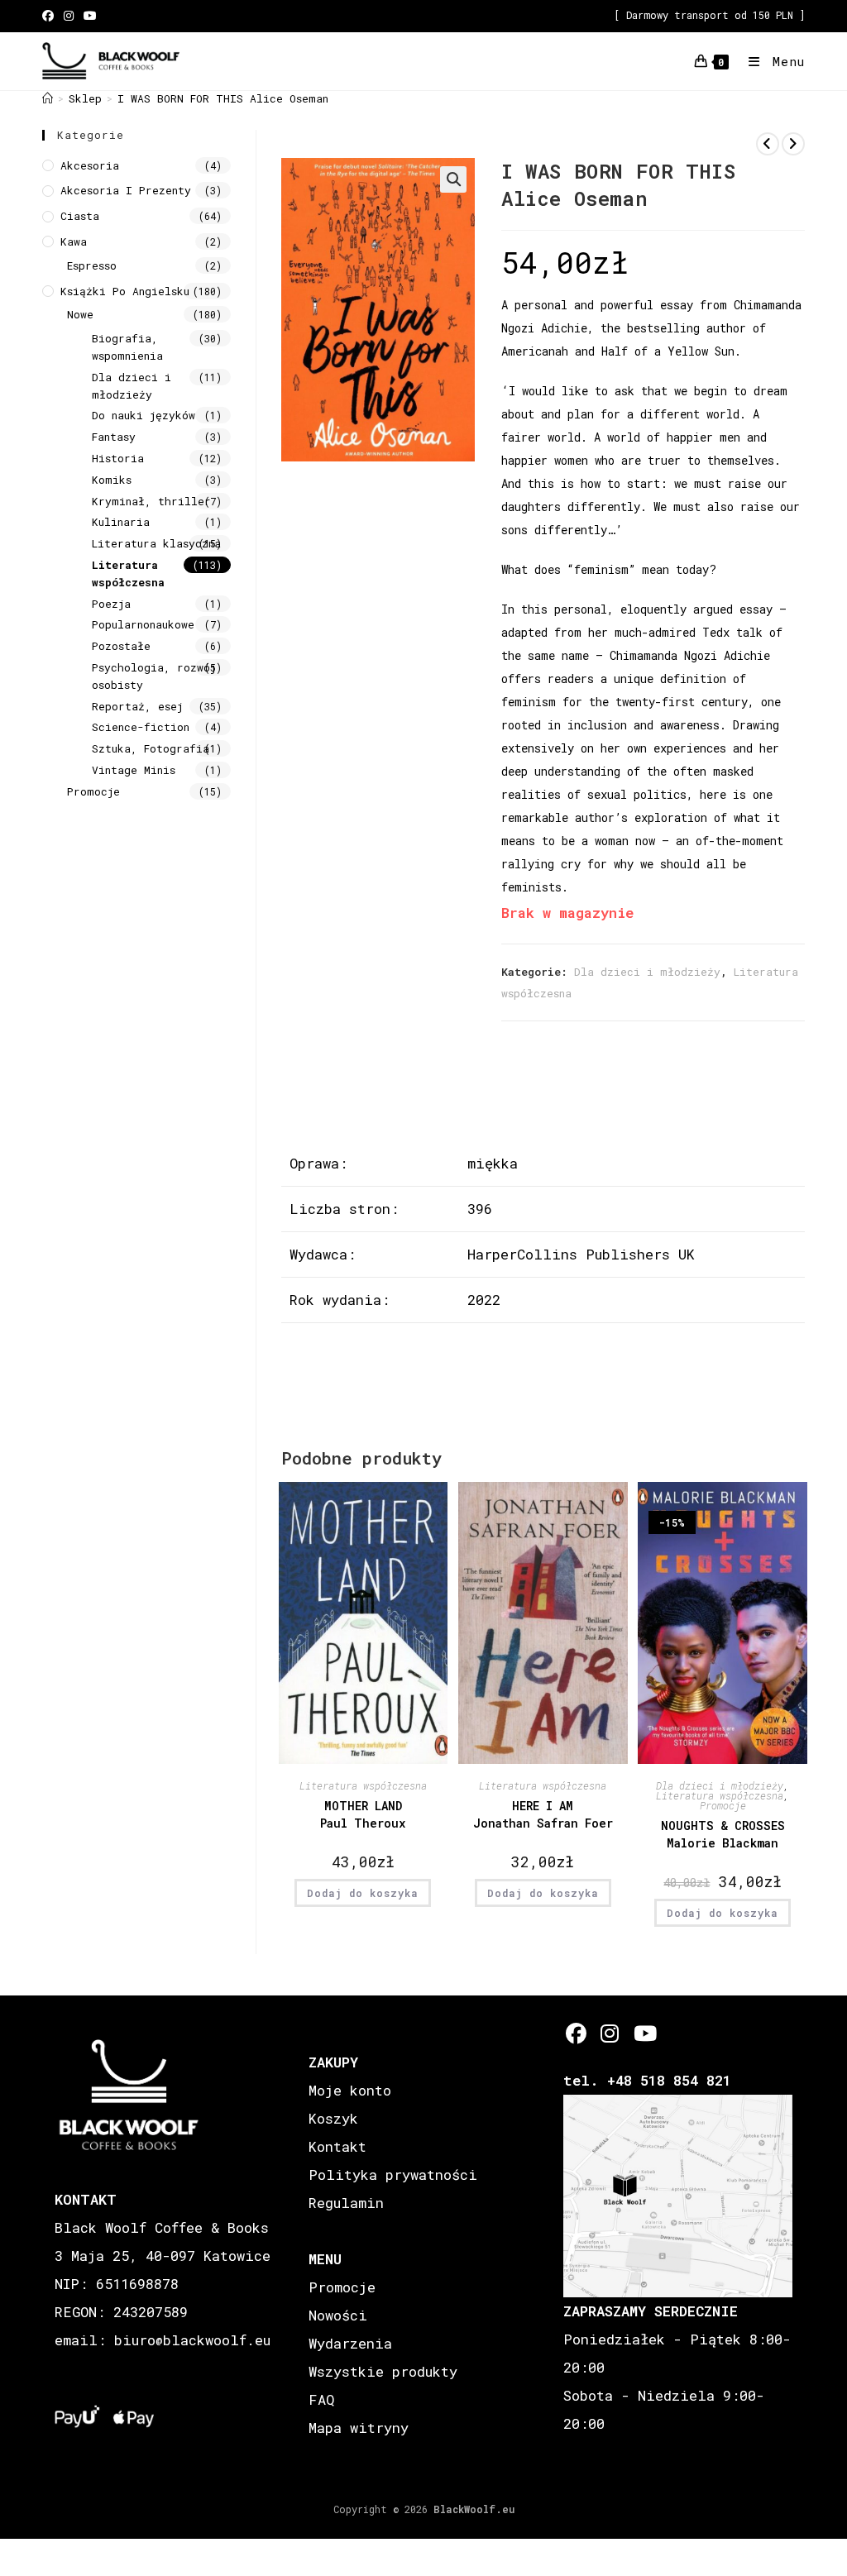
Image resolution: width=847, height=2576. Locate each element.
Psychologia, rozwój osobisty (154, 676)
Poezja (111, 604)
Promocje (723, 1805)
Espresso (92, 265)
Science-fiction (141, 727)
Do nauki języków (144, 415)
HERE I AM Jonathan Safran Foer (543, 1814)
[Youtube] (644, 2033)
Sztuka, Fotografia (151, 748)
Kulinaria (121, 522)
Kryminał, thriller (151, 501)
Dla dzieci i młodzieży (647, 972)
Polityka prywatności (393, 2175)
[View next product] (793, 144)
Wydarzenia (350, 2343)
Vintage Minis (134, 770)
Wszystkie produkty (383, 2371)
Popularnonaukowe (143, 624)
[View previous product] (768, 144)
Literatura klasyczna (156, 543)
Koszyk (333, 2118)
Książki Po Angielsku (125, 291)
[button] (453, 179)
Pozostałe (121, 646)
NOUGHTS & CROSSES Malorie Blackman (723, 1834)
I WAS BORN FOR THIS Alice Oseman (223, 98)
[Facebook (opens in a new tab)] (50, 16)
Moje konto (350, 2090)
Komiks (112, 480)
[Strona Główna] (48, 98)
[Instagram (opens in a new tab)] (69, 16)
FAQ (321, 2399)
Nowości (338, 2315)
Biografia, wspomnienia (127, 347)
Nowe (80, 314)
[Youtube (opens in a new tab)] (90, 16)
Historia (118, 458)
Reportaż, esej (137, 706)
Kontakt (337, 2146)
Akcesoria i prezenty (126, 190)
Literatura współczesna (363, 1785)
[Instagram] (610, 2033)
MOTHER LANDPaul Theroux (363, 1814)
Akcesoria (90, 165)
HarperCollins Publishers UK (581, 1254)
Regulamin (346, 2203)
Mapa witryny (359, 2428)
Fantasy (114, 437)
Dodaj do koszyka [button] (363, 1893)
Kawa (74, 241)
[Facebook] (576, 2033)
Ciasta (80, 216)
